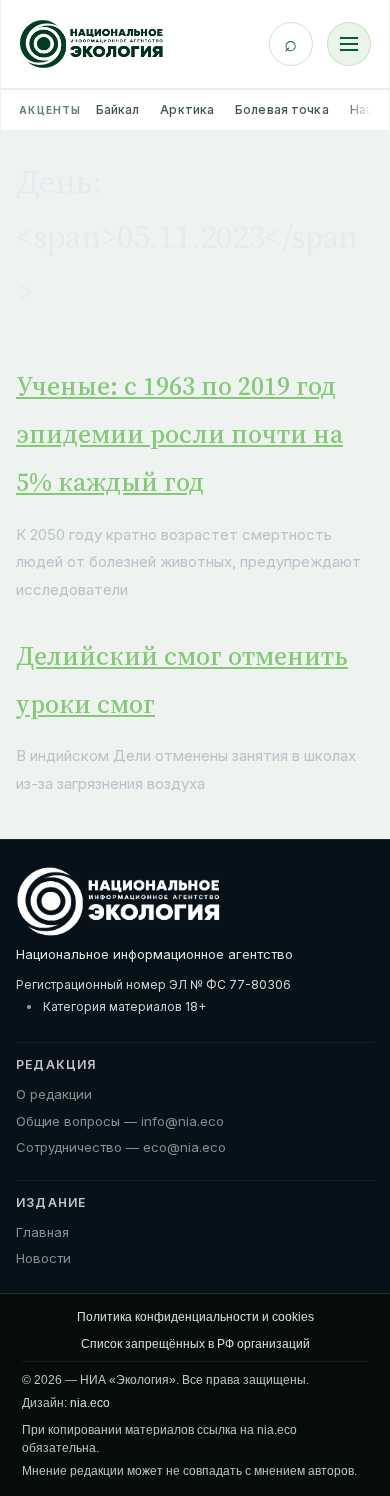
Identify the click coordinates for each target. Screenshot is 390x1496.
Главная (42, 1232)
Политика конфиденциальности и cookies (195, 1317)
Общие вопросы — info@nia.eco (120, 1121)
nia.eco (90, 1403)
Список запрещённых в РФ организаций (195, 1344)
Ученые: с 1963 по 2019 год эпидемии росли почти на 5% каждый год (179, 434)
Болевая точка (282, 109)
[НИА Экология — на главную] (91, 44)
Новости (43, 1258)
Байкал (118, 109)
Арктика (187, 109)
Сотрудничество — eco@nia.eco (121, 1147)
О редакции (54, 1094)
